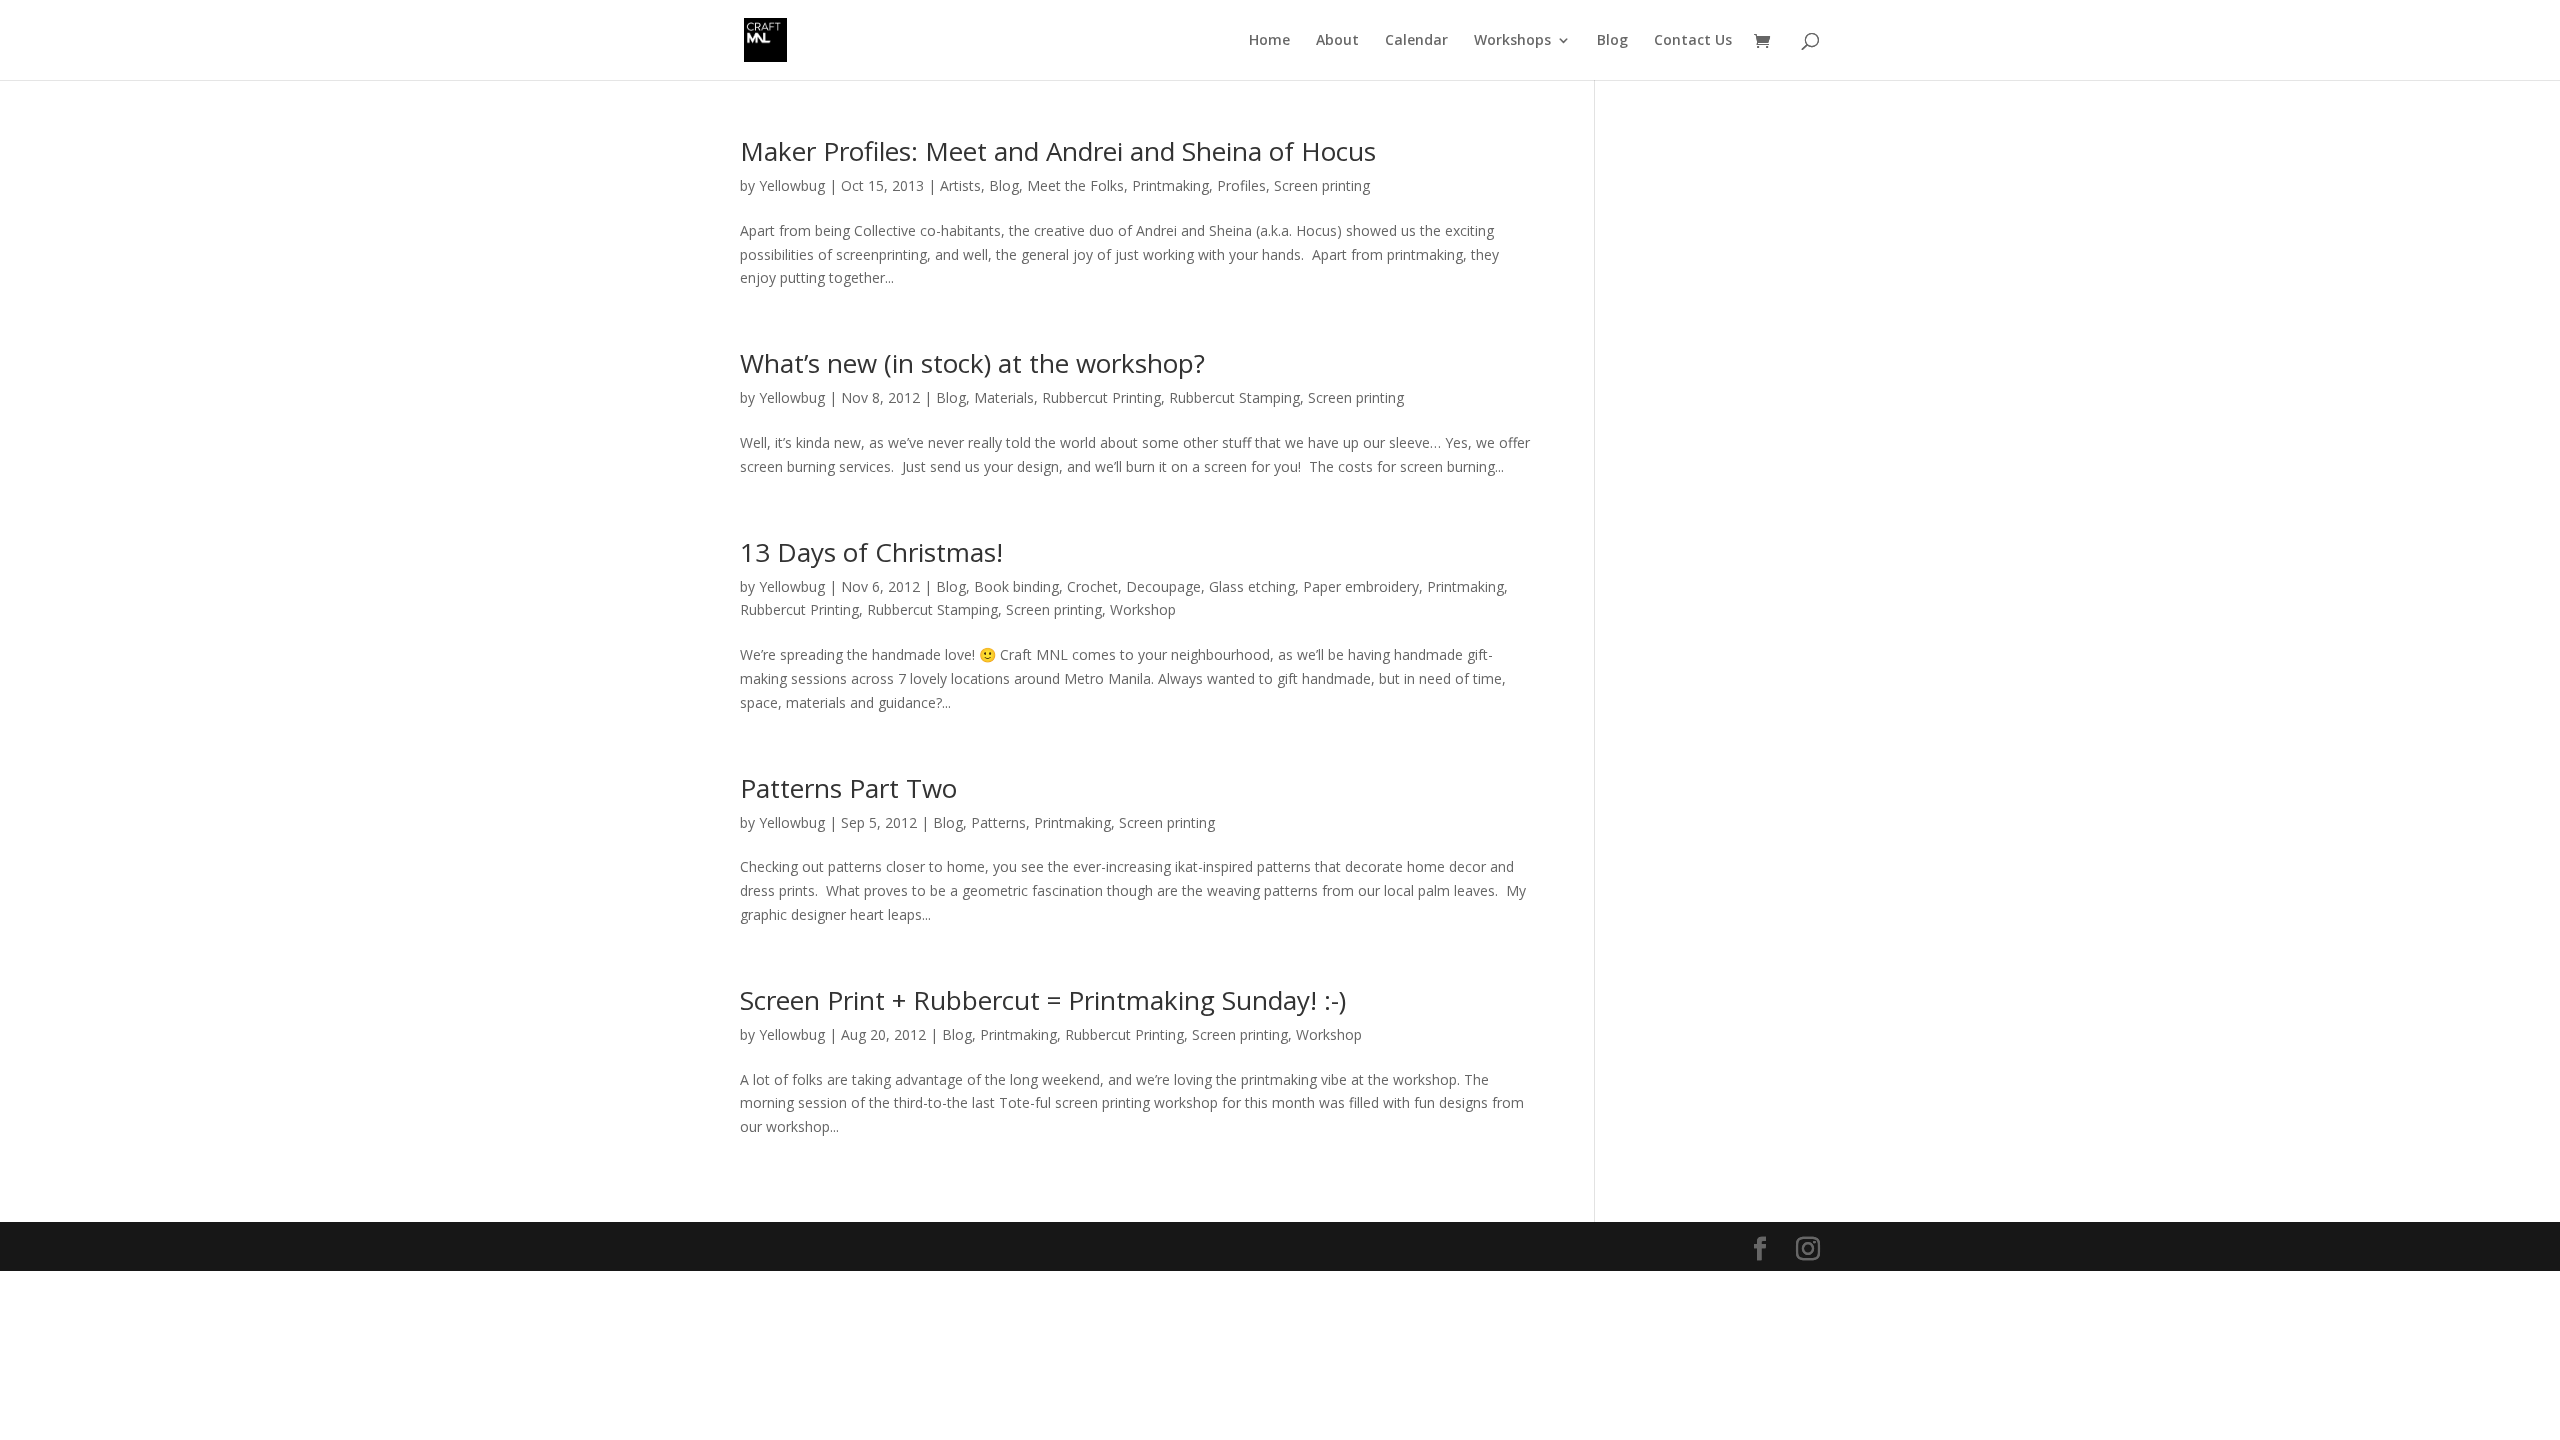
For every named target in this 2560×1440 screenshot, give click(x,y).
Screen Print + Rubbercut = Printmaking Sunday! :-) (1043, 1000)
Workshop (1143, 609)
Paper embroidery (1361, 586)
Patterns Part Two (848, 788)
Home (1269, 41)
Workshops (1512, 41)
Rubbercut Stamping (1234, 397)
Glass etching (1252, 586)
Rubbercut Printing (1101, 397)
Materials (1004, 397)
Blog (1612, 41)
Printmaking (1170, 185)
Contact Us (1693, 41)
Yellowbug (792, 185)
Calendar (1416, 41)
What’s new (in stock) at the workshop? (972, 363)
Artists (960, 185)
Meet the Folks (1075, 185)
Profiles (1241, 185)
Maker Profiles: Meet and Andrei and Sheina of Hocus (1058, 151)
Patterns (998, 822)
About (1337, 41)
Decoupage (1163, 586)
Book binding (1016, 586)
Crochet (1092, 586)
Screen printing (1322, 185)
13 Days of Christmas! (871, 552)
